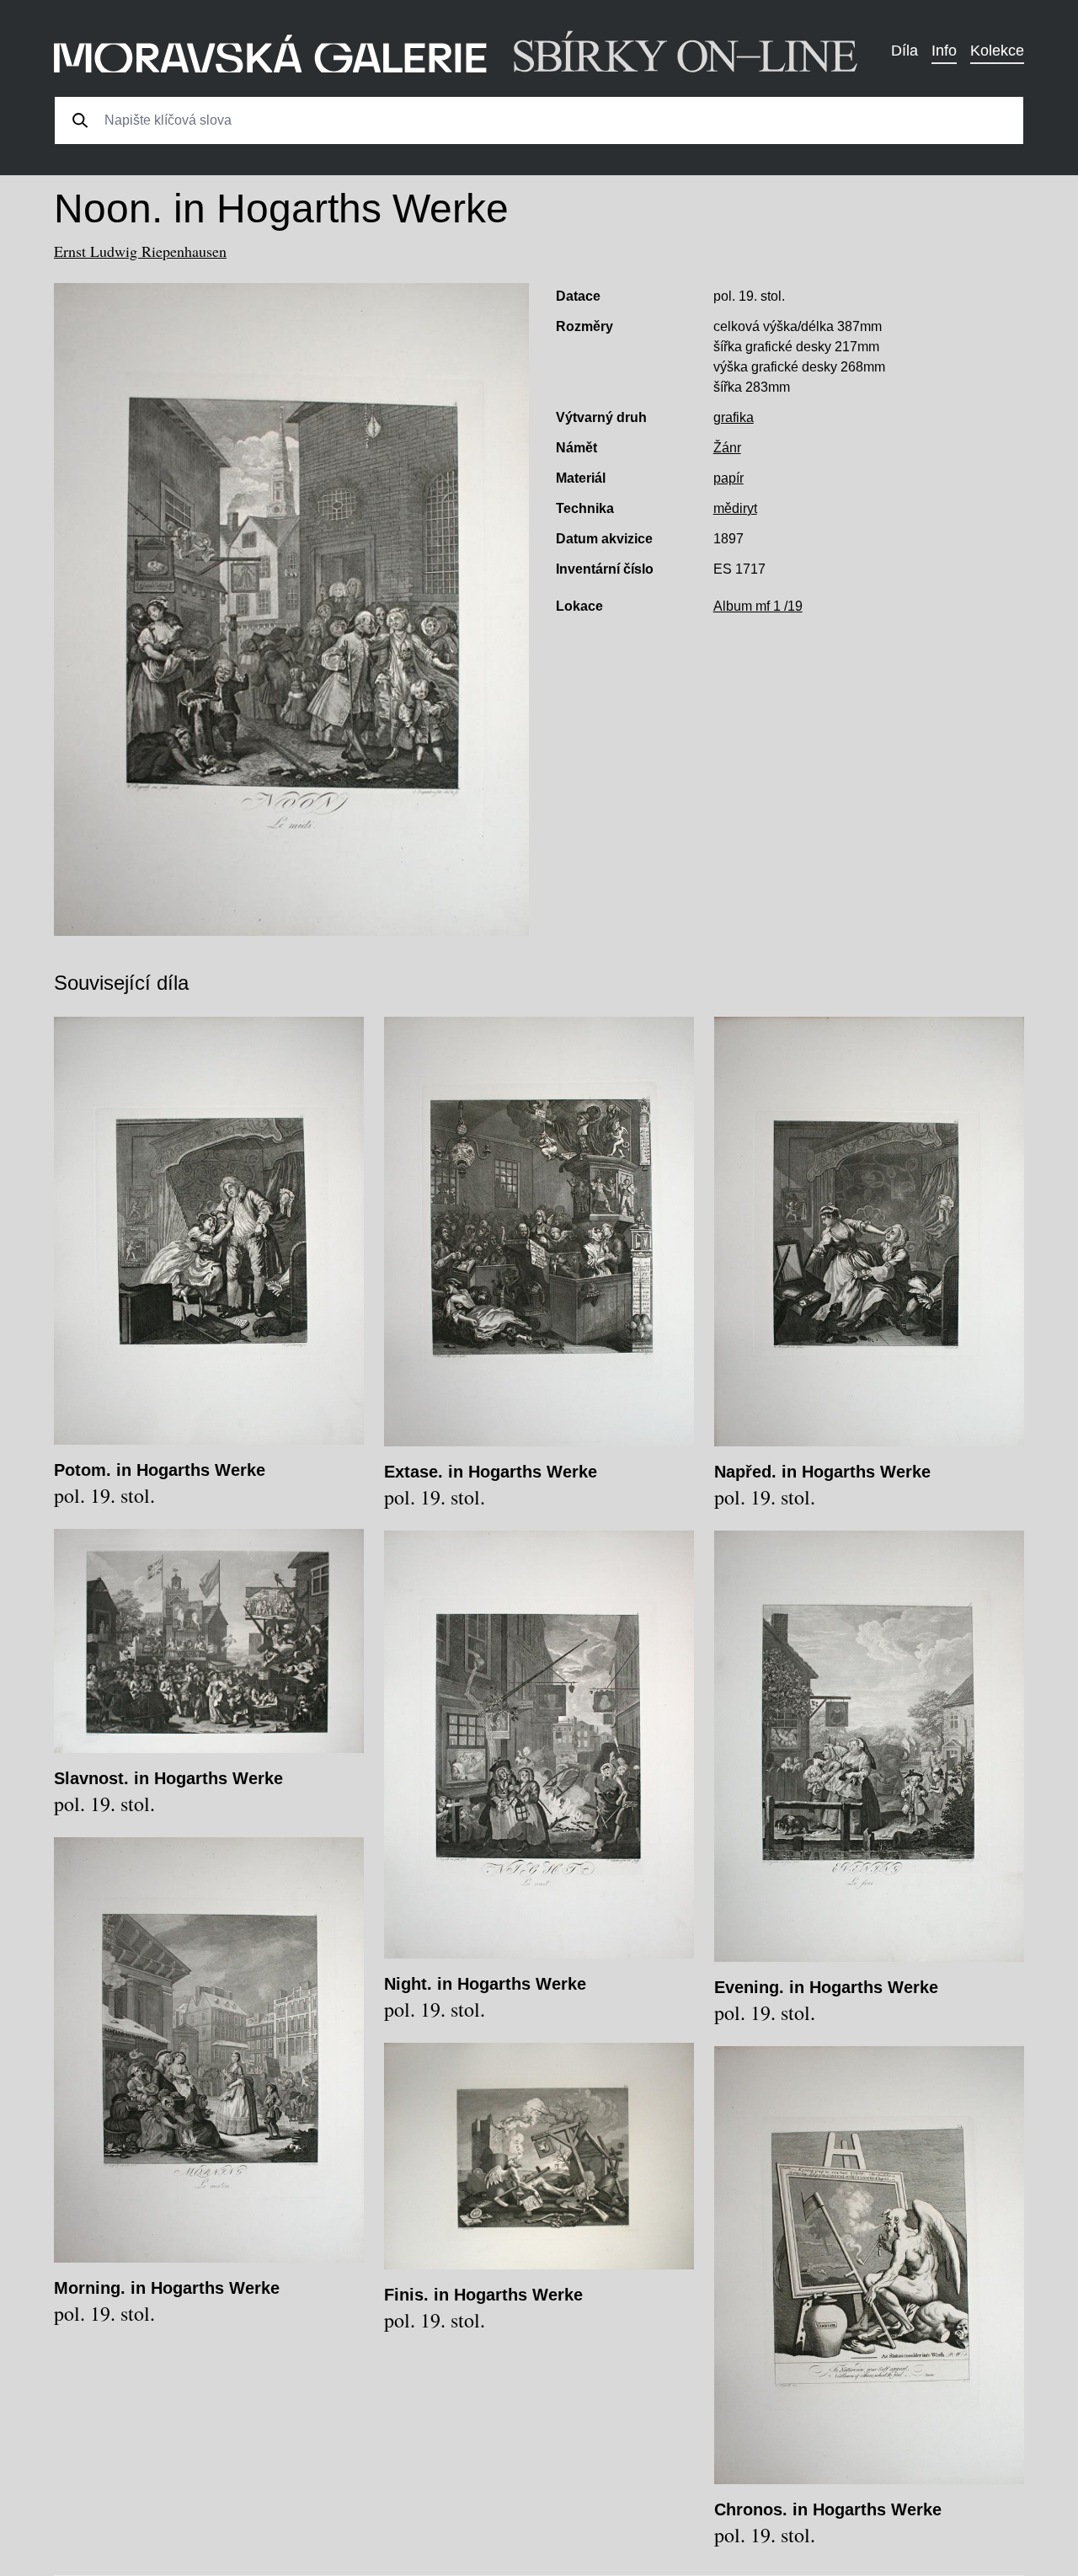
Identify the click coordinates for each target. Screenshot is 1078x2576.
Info (944, 51)
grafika (734, 417)
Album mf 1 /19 (758, 606)
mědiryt (735, 508)
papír (728, 478)
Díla (905, 51)
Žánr (727, 448)
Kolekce (997, 51)
